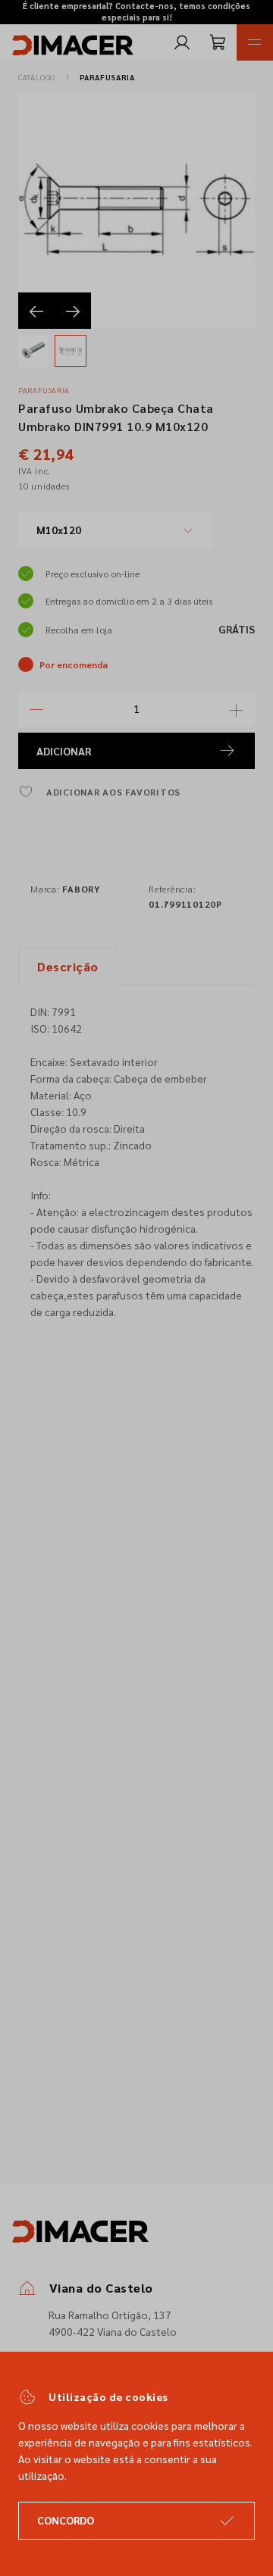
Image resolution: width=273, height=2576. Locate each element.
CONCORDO (66, 2520)
